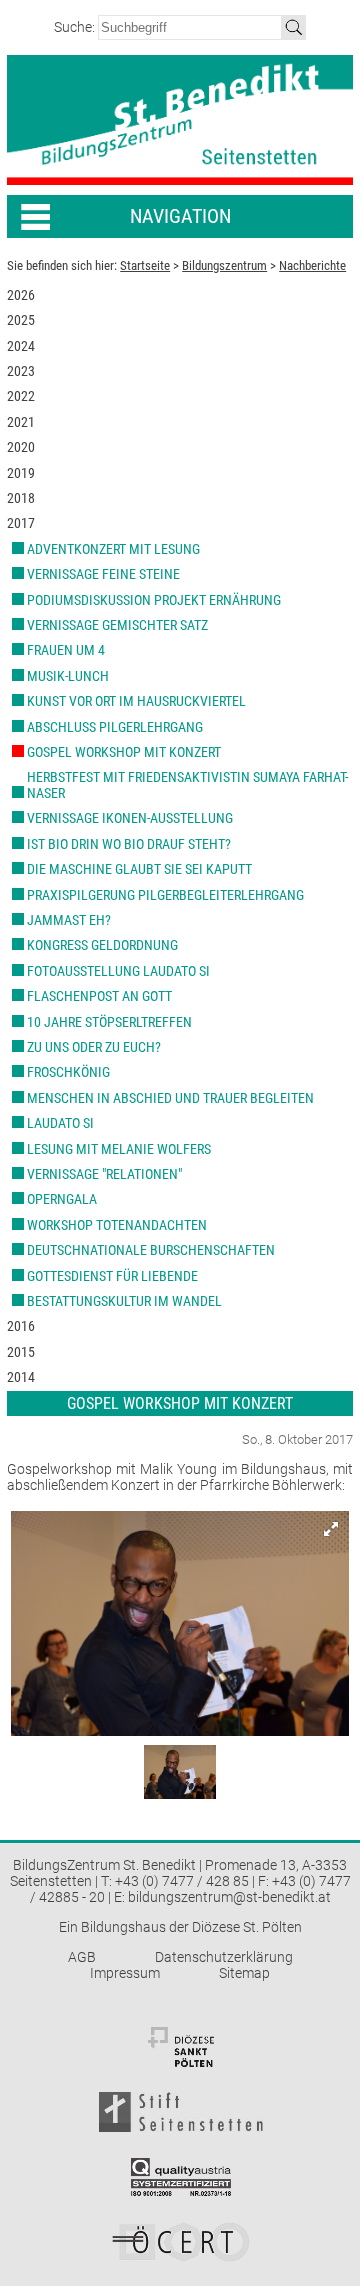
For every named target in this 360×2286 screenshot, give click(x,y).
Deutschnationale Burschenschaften (151, 1250)
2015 (21, 1352)
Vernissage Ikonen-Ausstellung (130, 818)
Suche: (76, 27)
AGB (82, 1957)
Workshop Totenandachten (117, 1225)
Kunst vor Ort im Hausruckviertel (136, 701)
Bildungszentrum (224, 265)
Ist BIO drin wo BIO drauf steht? (129, 844)
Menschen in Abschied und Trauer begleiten (170, 1098)
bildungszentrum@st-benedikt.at (229, 1897)
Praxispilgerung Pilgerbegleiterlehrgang (165, 895)
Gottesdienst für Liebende (112, 1276)
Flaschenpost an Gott (99, 996)
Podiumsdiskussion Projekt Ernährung (154, 600)
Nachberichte (312, 265)
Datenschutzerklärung (224, 1957)
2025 (21, 320)
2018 (21, 498)
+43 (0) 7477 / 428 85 (182, 1881)
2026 (21, 295)
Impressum (125, 1973)
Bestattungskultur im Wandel (124, 1301)
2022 (21, 396)
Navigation (180, 216)
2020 (21, 447)
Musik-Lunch (68, 676)
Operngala (62, 1199)
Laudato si (60, 1123)
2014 (21, 1377)
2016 (21, 1326)
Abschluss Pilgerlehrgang (115, 727)
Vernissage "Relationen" (104, 1174)
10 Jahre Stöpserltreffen (109, 1022)
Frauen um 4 (66, 650)
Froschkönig (68, 1072)
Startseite (145, 265)
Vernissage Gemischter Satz (117, 625)
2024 (21, 346)
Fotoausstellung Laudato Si (118, 971)
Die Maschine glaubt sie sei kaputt (139, 869)
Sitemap (244, 1973)
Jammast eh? (69, 920)
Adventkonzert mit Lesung (113, 549)
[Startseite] (180, 120)
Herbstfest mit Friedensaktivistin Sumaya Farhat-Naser (187, 784)
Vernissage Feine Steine (103, 574)
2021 (21, 422)
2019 (21, 473)
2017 (21, 523)
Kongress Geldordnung (102, 945)
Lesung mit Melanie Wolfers (119, 1149)
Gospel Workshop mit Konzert (124, 752)
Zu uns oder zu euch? (94, 1047)
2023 (21, 371)
